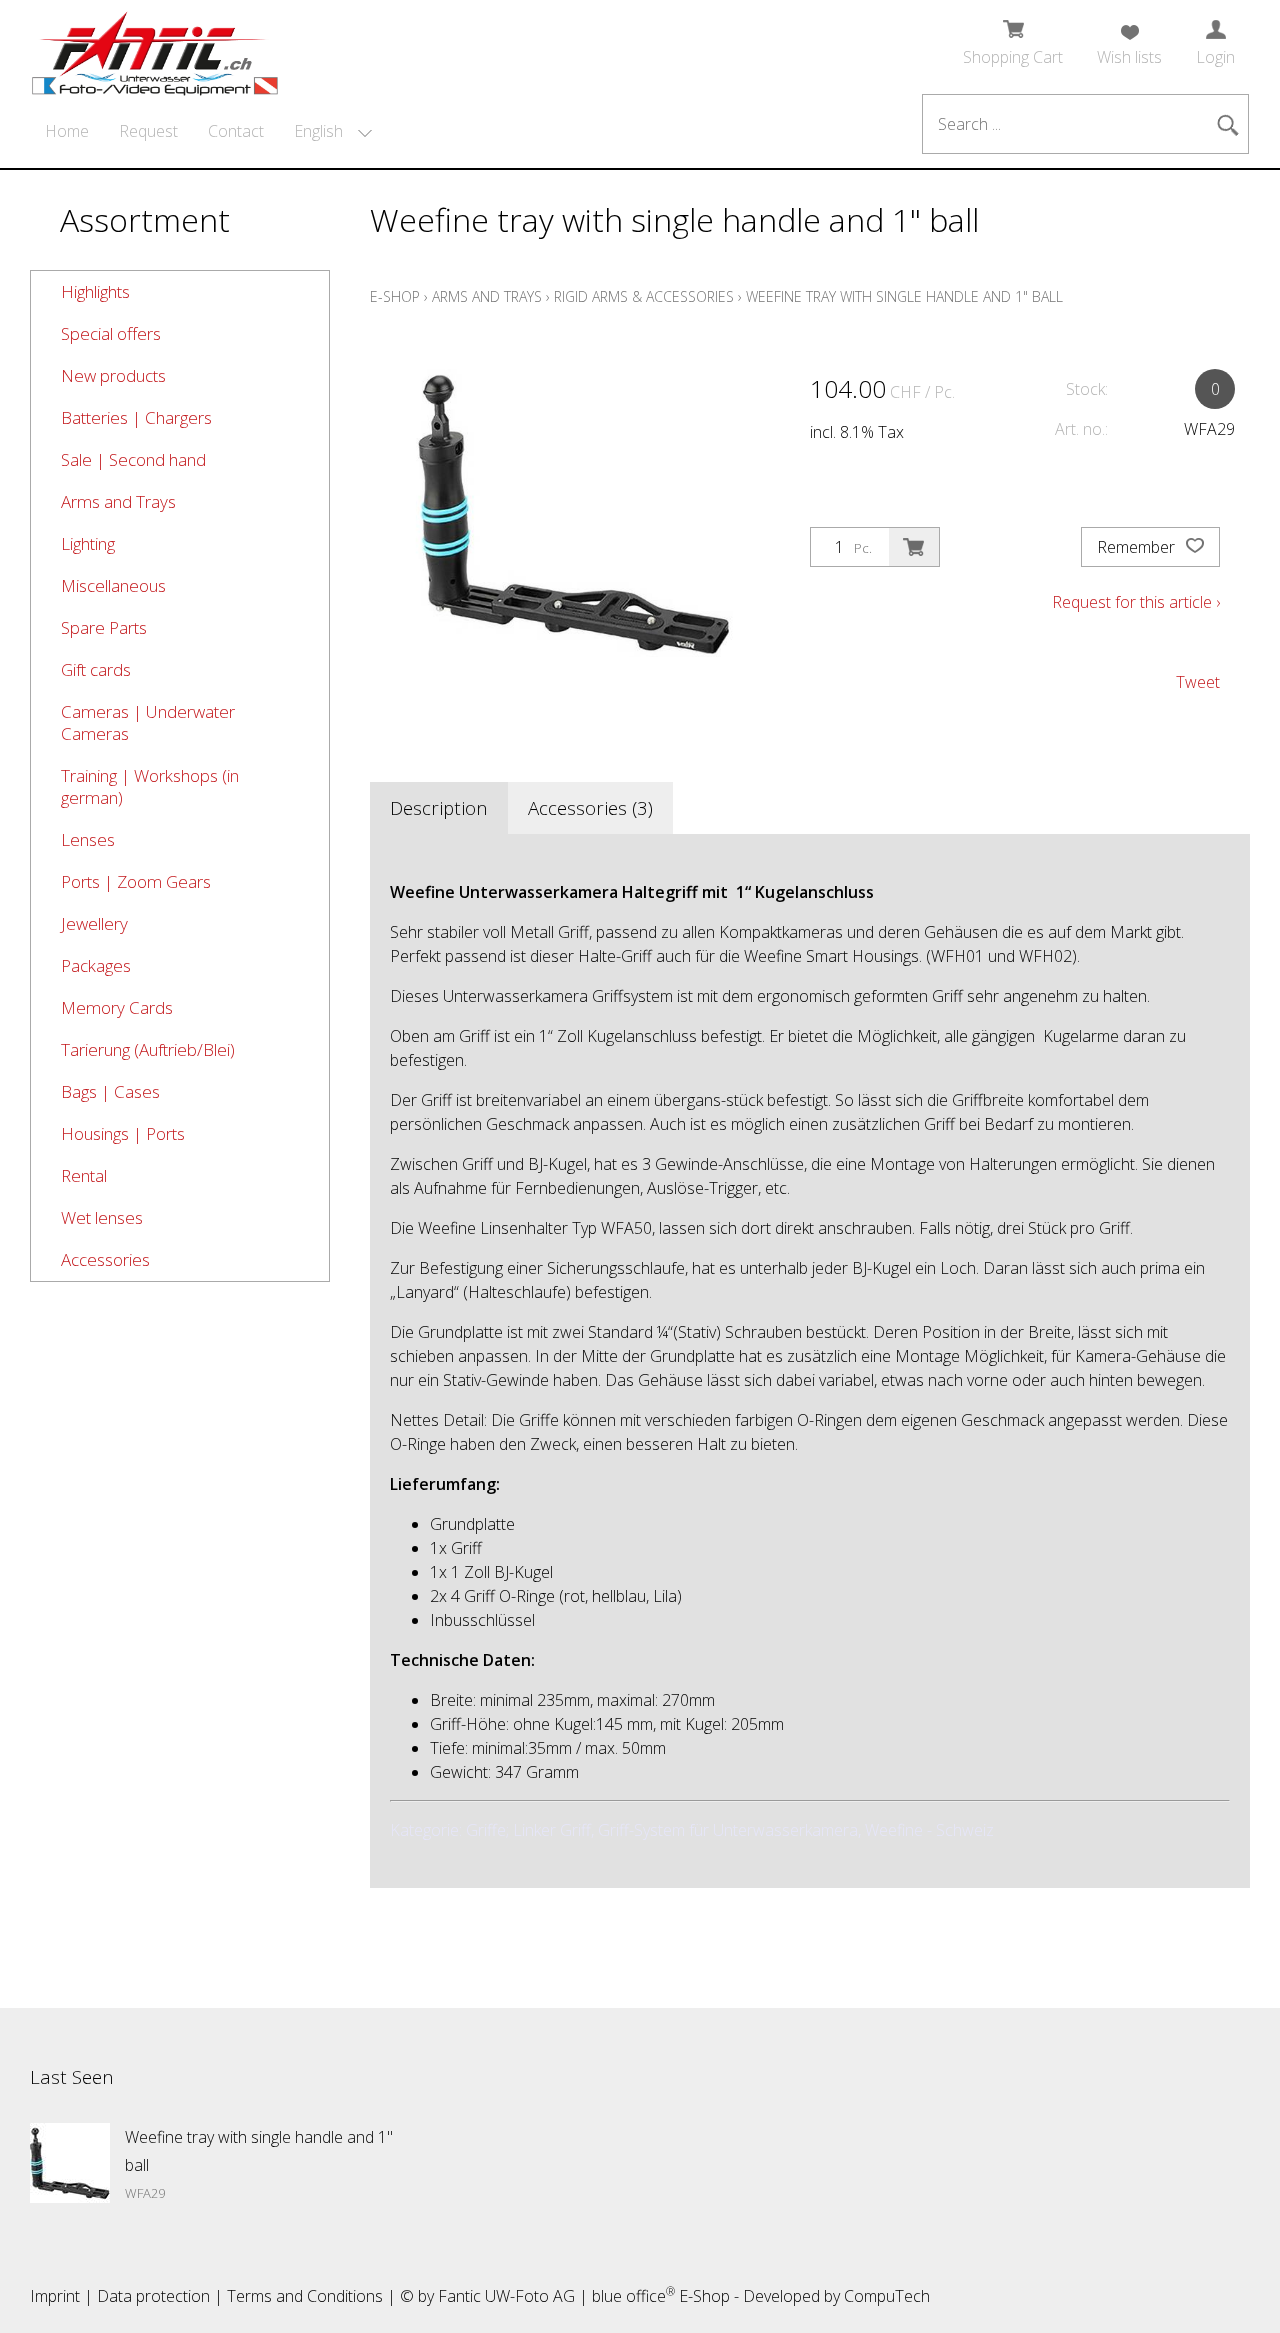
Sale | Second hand (133, 459)
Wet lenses (102, 1217)
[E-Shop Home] (155, 47)
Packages (96, 965)
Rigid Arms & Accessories (644, 296)
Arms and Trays (118, 501)
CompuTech (887, 2296)
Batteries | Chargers (136, 417)
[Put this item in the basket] (914, 547)
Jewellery (94, 923)
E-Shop (395, 296)
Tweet (1198, 682)
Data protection (153, 2296)
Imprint (55, 2296)
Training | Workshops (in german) (150, 786)
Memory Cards (117, 1007)
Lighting (88, 543)
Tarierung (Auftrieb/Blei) (148, 1049)
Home (67, 131)
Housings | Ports (123, 1133)
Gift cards (96, 669)
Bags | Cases (110, 1091)
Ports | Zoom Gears (136, 881)
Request (148, 131)
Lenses (88, 839)
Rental (84, 1175)
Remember (1138, 547)
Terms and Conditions (305, 2296)
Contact (236, 131)
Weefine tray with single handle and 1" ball (904, 296)
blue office (633, 2296)
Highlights (95, 291)
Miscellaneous (113, 585)
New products (113, 375)
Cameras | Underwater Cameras (148, 722)
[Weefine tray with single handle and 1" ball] (70, 2163)
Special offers (111, 333)
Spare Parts (104, 627)
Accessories (105, 1259)
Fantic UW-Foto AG (506, 2296)
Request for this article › (1136, 602)
